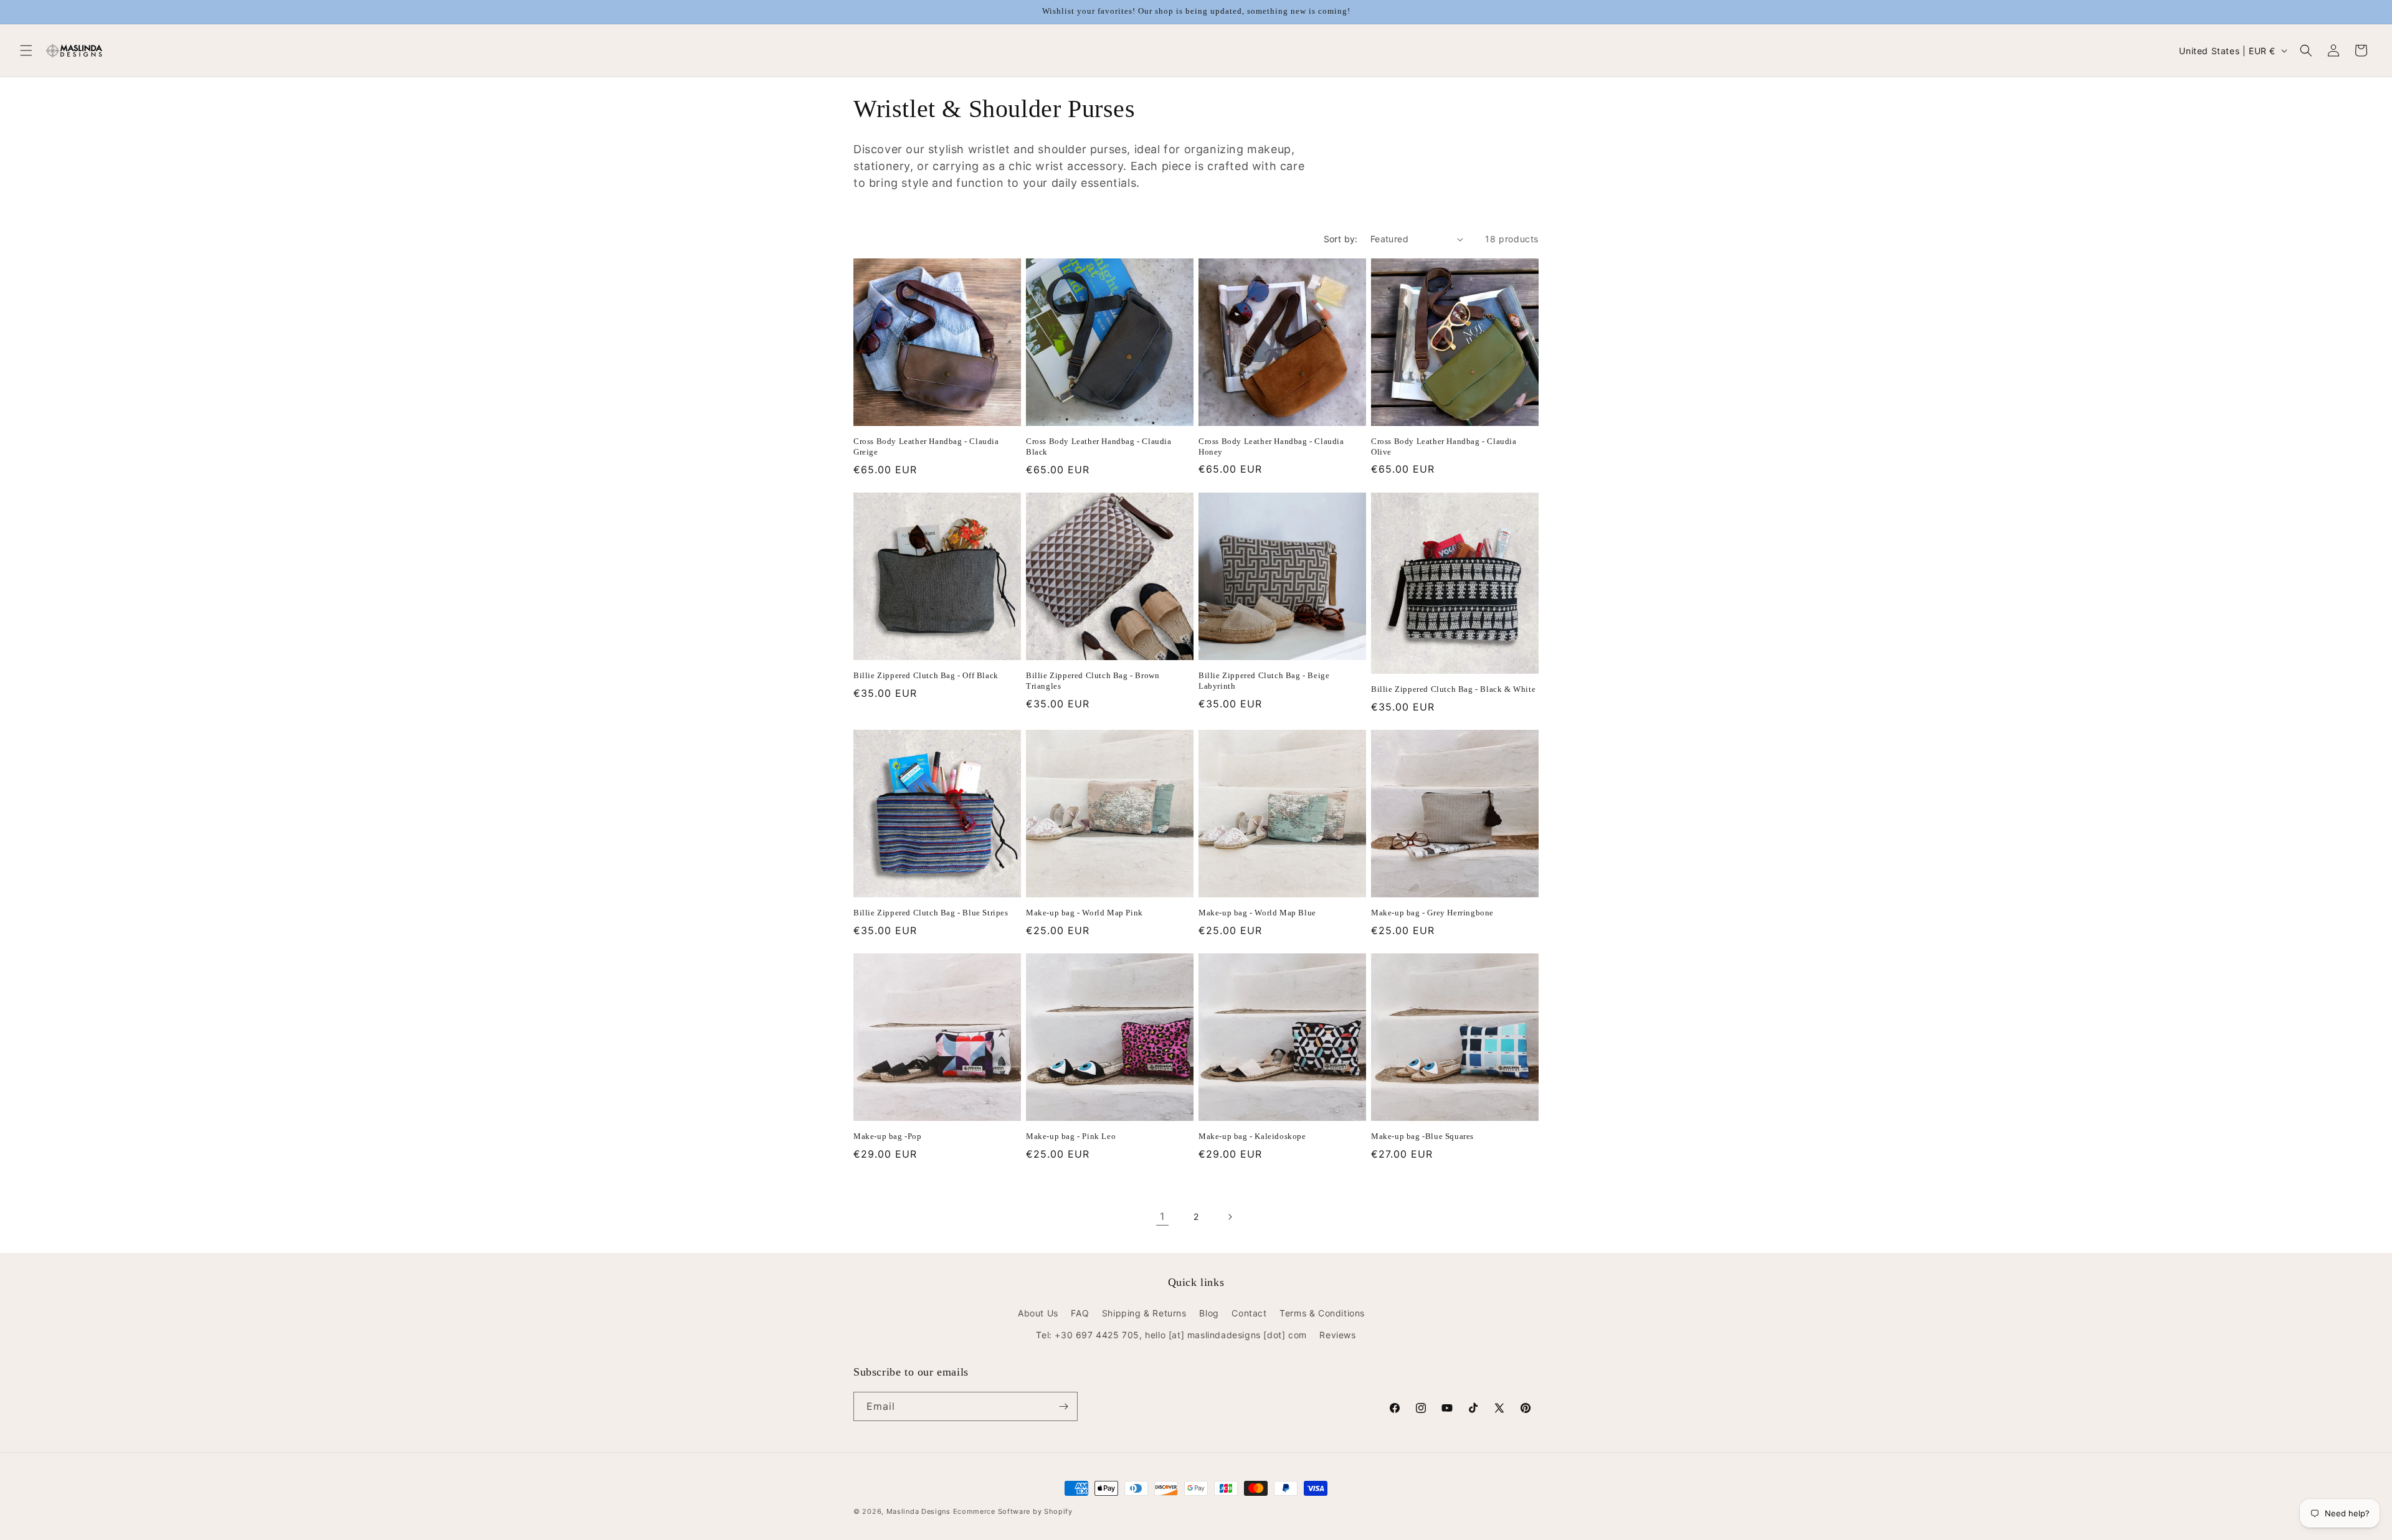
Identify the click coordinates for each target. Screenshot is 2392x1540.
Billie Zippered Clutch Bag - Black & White (1453, 689)
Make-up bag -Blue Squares (1422, 1136)
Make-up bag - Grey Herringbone (1432, 913)
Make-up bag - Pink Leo (1071, 1136)
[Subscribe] (1063, 1406)
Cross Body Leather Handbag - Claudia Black (1099, 446)
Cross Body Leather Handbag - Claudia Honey (1271, 446)
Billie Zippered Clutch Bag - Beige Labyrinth (1264, 681)
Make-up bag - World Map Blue (1257, 913)
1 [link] (1162, 1216)
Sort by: (1341, 239)
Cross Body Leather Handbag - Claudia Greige (926, 446)
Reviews (1337, 1335)
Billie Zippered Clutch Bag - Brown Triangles (1093, 681)
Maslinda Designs (918, 1511)
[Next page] (1230, 1217)
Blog (1209, 1313)
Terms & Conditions (1322, 1313)
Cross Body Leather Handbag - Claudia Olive (1444, 446)
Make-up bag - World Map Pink (1084, 913)
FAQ (1080, 1313)
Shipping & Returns (1144, 1313)
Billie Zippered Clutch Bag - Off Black (926, 675)
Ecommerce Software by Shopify (1013, 1511)
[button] (26, 50)
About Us (1038, 1313)
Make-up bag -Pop (888, 1136)
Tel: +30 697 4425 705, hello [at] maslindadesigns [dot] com (1171, 1335)
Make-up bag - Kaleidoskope (1252, 1136)
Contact (1249, 1313)
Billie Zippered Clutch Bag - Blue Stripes (931, 913)
